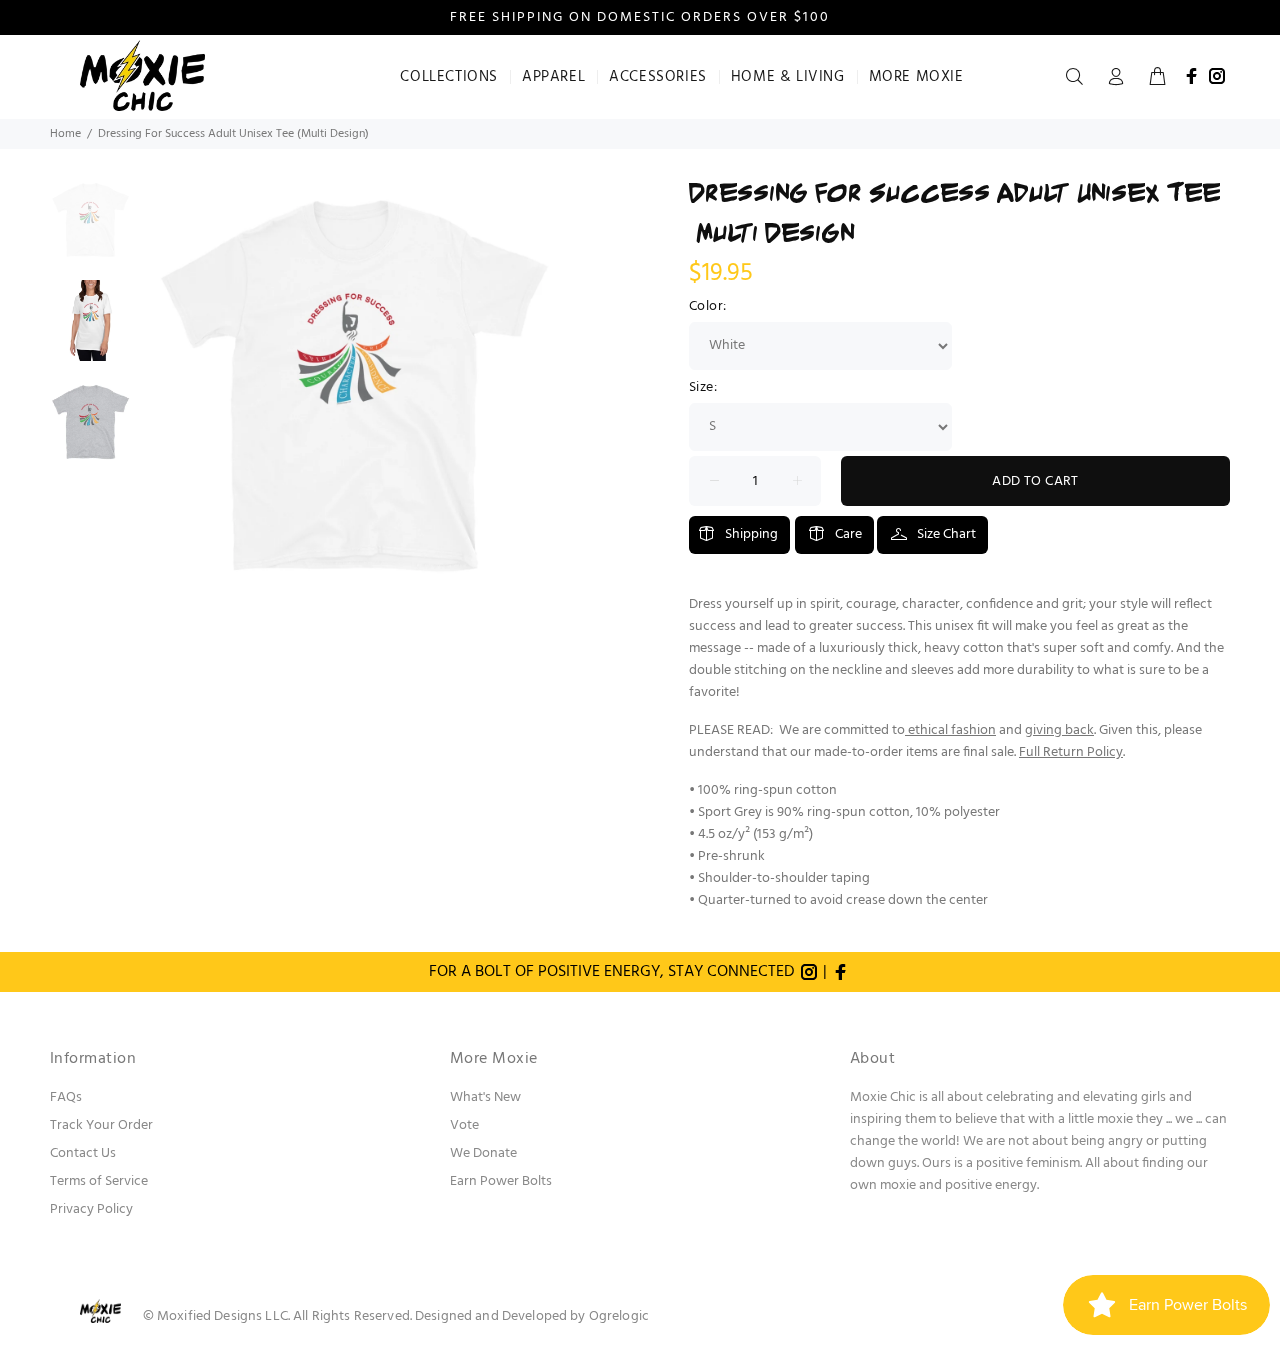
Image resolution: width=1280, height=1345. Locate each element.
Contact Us (83, 1153)
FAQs (66, 1097)
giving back (1059, 730)
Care (848, 534)
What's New (485, 1097)
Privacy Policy (91, 1209)
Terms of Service (99, 1181)
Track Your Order (101, 1125)
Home (65, 134)
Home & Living (788, 77)
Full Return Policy (1071, 752)
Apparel (553, 77)
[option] (90, 229)
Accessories (658, 77)
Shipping (751, 534)
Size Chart (946, 534)
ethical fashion (952, 730)
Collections (449, 77)
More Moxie (916, 77)
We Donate (483, 1153)
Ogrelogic (619, 1316)
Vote (464, 1125)
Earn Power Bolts (501, 1181)
